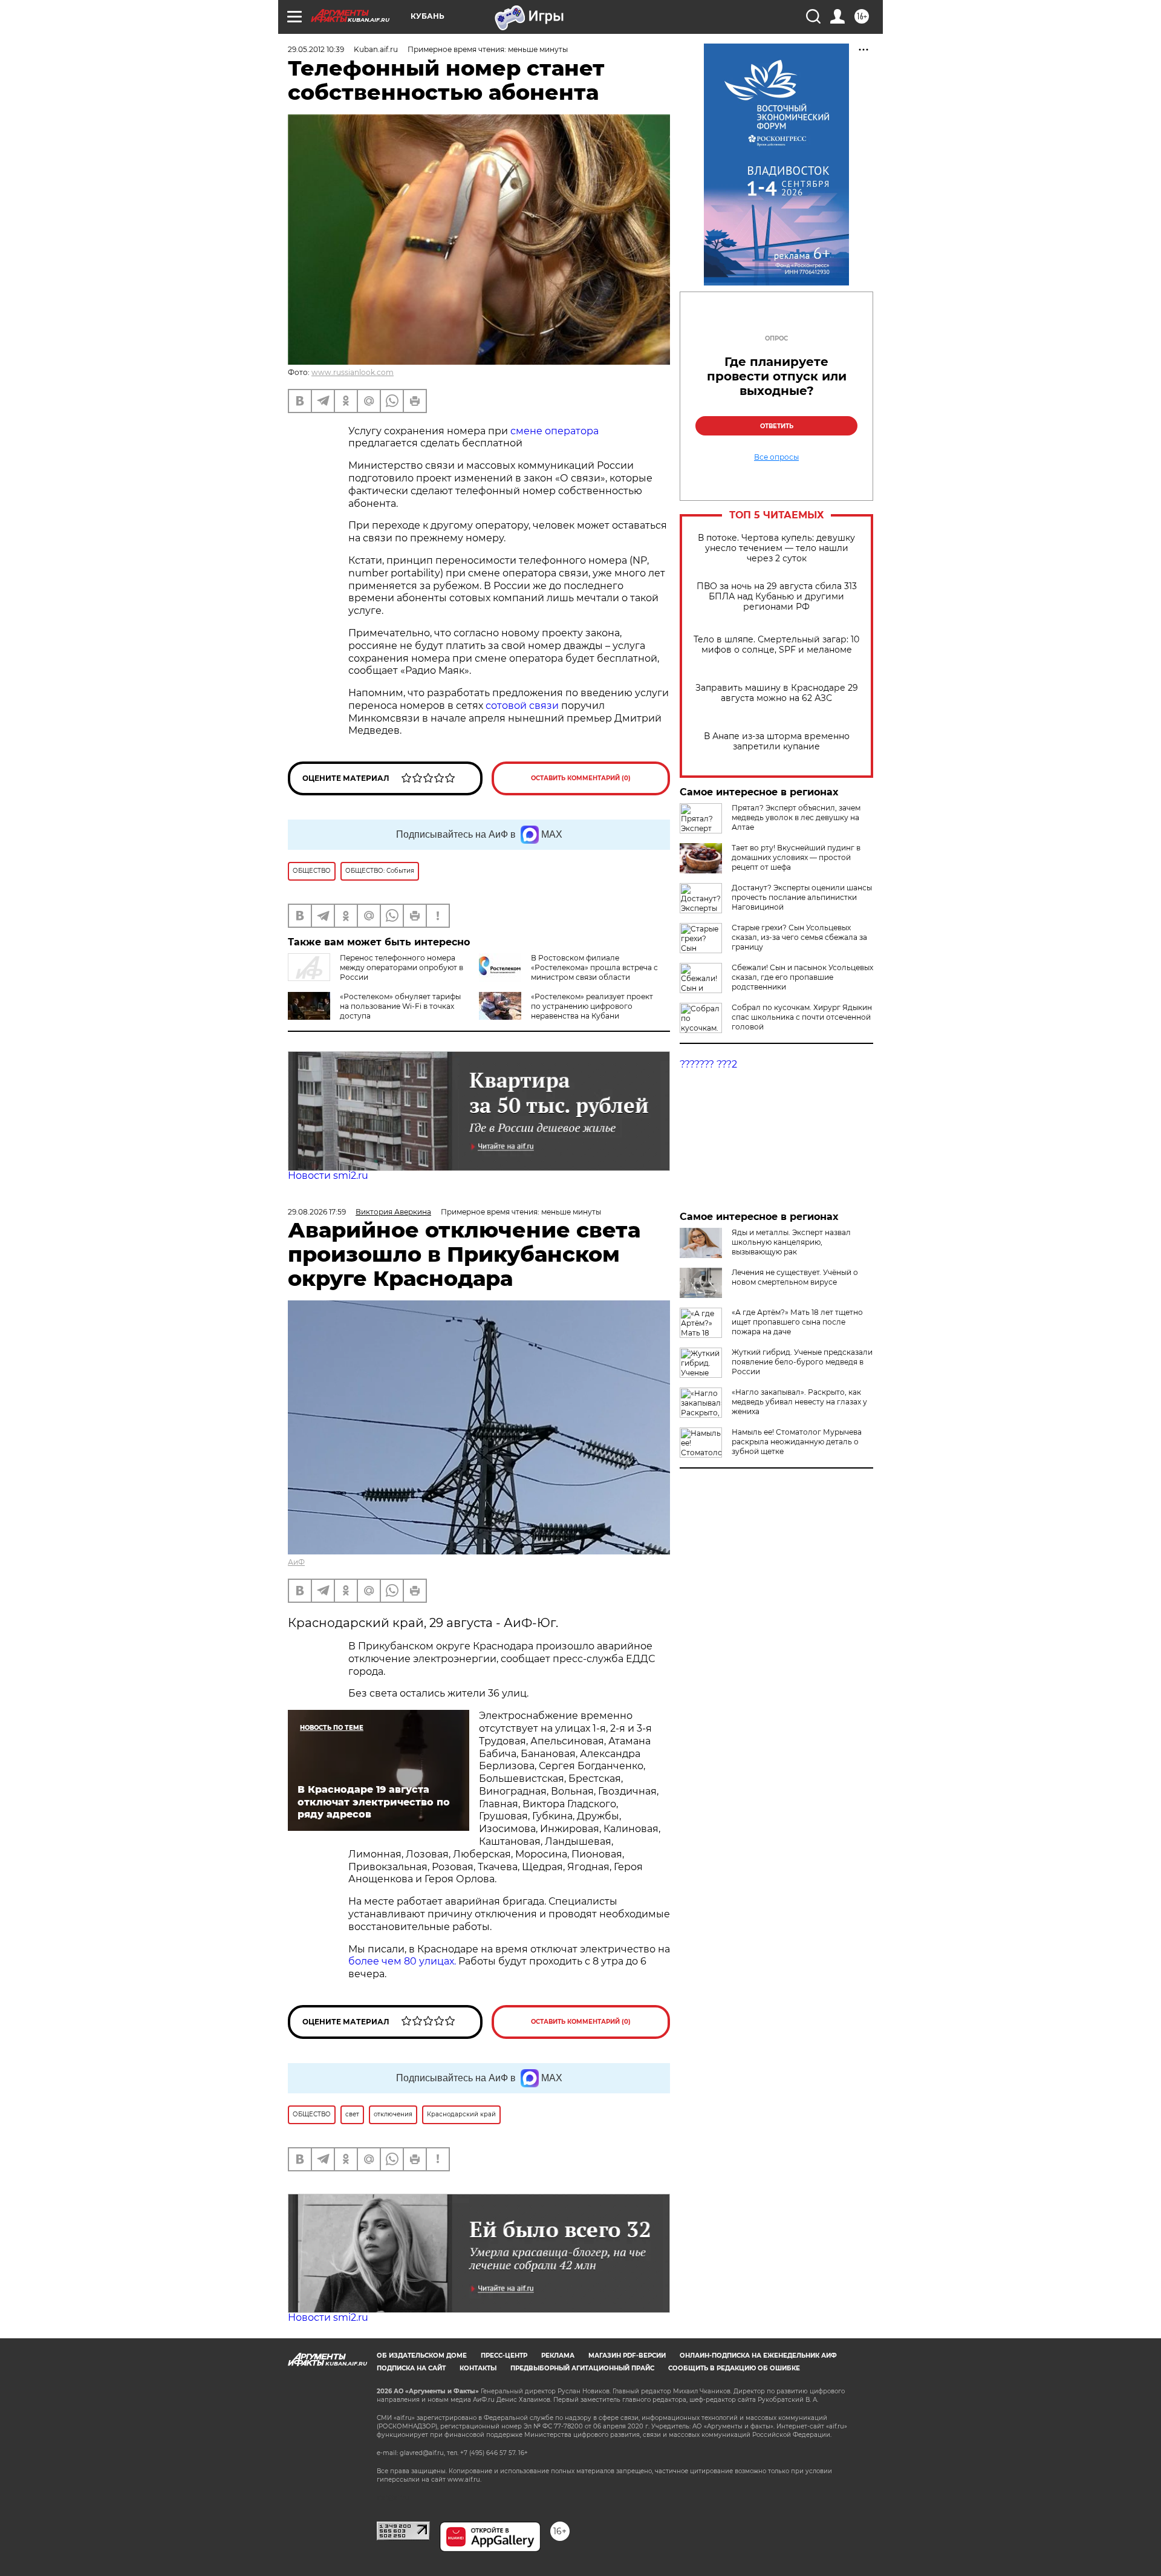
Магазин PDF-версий (627, 2356)
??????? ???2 (708, 1064)
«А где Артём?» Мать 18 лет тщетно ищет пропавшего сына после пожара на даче (797, 1322)
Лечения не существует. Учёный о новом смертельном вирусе (795, 1277)
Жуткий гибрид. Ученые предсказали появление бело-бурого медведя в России (802, 1362)
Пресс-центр (504, 2356)
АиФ (296, 1562)
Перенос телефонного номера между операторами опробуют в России (402, 967)
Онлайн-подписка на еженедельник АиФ (758, 2356)
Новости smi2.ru (328, 1176)
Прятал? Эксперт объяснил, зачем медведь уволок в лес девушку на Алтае (796, 817)
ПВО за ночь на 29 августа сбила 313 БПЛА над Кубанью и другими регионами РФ (777, 597)
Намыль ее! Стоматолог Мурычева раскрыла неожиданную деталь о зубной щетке (797, 1442)
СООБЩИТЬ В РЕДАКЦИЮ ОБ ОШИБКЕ (734, 2368)
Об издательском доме (422, 2356)
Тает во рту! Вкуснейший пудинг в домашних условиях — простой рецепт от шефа (796, 857)
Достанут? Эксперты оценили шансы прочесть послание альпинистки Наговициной (802, 897)
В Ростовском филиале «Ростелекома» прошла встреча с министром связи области (594, 967)
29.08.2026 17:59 (317, 1212)
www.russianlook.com (353, 372)
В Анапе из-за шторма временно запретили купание (777, 742)
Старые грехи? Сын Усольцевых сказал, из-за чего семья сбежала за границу (799, 937)
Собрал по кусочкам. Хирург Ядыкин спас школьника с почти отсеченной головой (802, 1017)
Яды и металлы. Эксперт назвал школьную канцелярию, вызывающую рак (791, 1242)
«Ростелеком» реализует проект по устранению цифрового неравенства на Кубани (592, 1006)
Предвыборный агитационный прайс (582, 2368)
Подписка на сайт (411, 2368)
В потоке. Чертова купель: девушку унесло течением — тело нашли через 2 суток (776, 548)
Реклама (558, 2356)
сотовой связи (523, 706)
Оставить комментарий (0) (581, 778)
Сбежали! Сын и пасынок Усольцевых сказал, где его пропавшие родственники (802, 977)
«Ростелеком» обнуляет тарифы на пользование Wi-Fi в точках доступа (400, 1006)
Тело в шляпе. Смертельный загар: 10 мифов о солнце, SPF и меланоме (776, 645)
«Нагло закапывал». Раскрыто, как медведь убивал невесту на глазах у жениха (799, 1402)
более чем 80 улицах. (402, 1961)
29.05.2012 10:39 (316, 49)
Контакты (478, 2368)
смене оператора (554, 431)
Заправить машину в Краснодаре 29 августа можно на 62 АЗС (777, 693)
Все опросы (776, 457)
